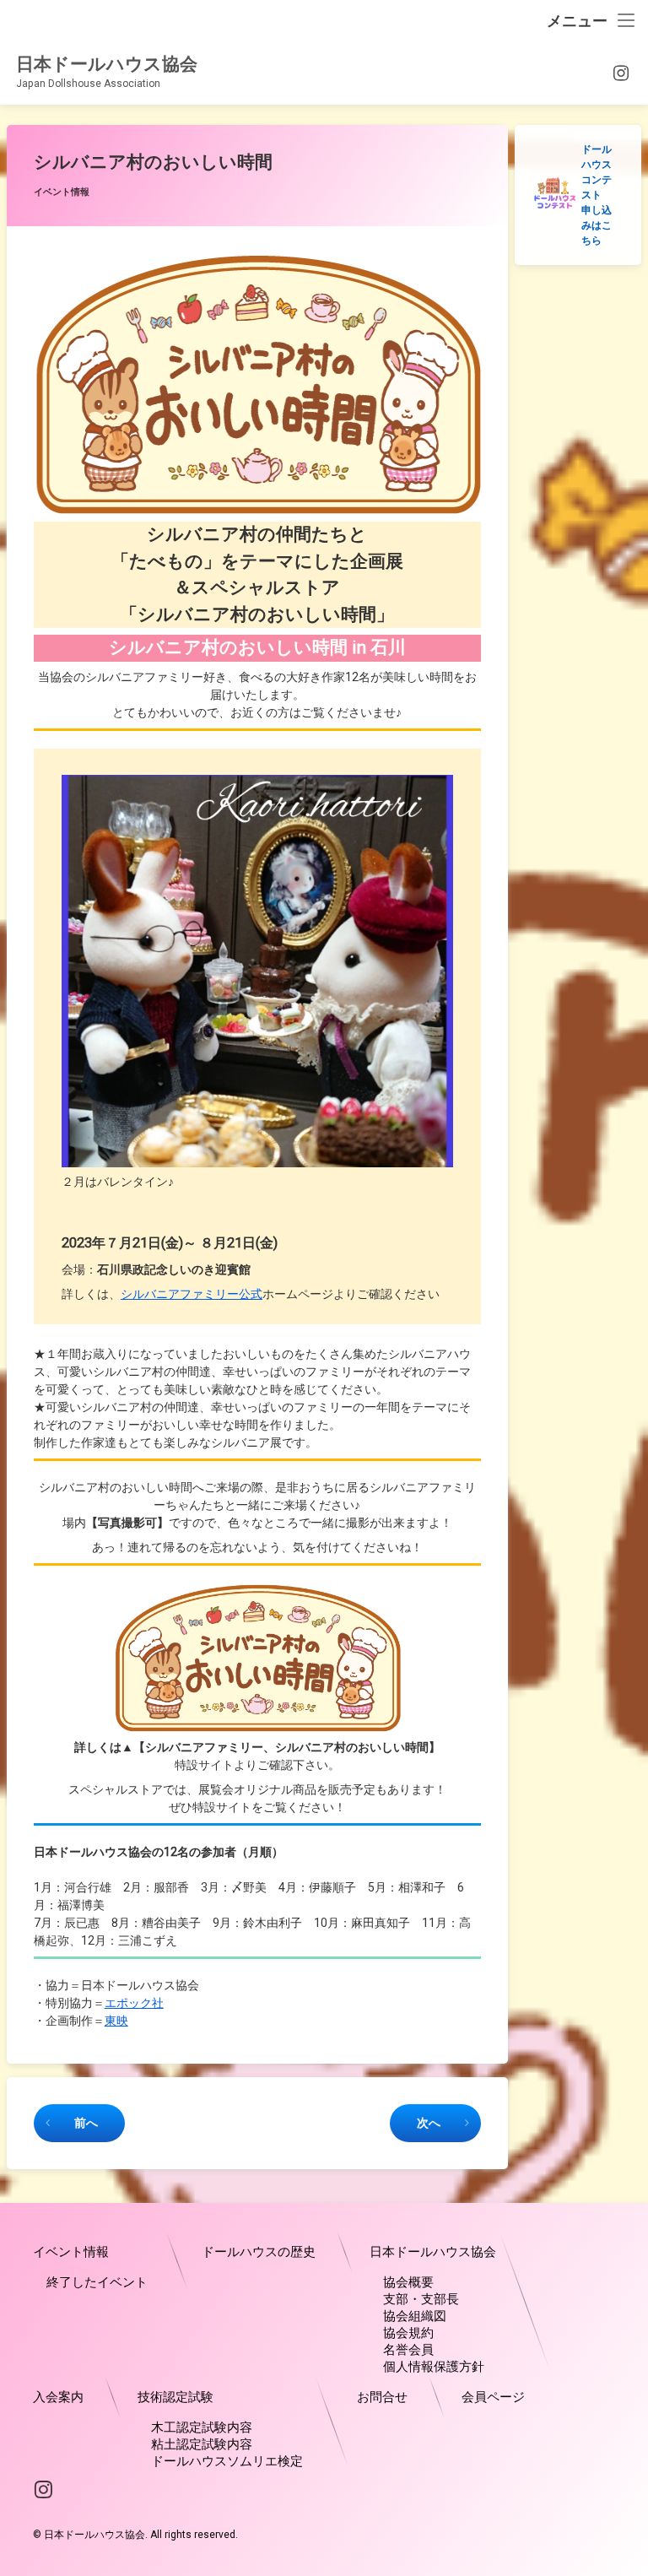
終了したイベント (97, 2282)
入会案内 (58, 2397)
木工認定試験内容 (202, 2427)
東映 (116, 2021)
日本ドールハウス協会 (433, 2252)
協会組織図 (415, 2316)
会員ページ (493, 2397)
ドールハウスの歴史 (259, 2252)
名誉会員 (408, 2350)
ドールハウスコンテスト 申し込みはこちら (597, 195)
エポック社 (134, 2003)
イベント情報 (62, 192)
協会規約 (408, 2333)
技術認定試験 (175, 2397)
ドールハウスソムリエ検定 (227, 2461)
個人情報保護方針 (434, 2367)
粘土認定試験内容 (202, 2444)
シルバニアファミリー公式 (192, 1294)
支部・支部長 (421, 2299)
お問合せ (382, 2397)
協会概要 (408, 2282)
